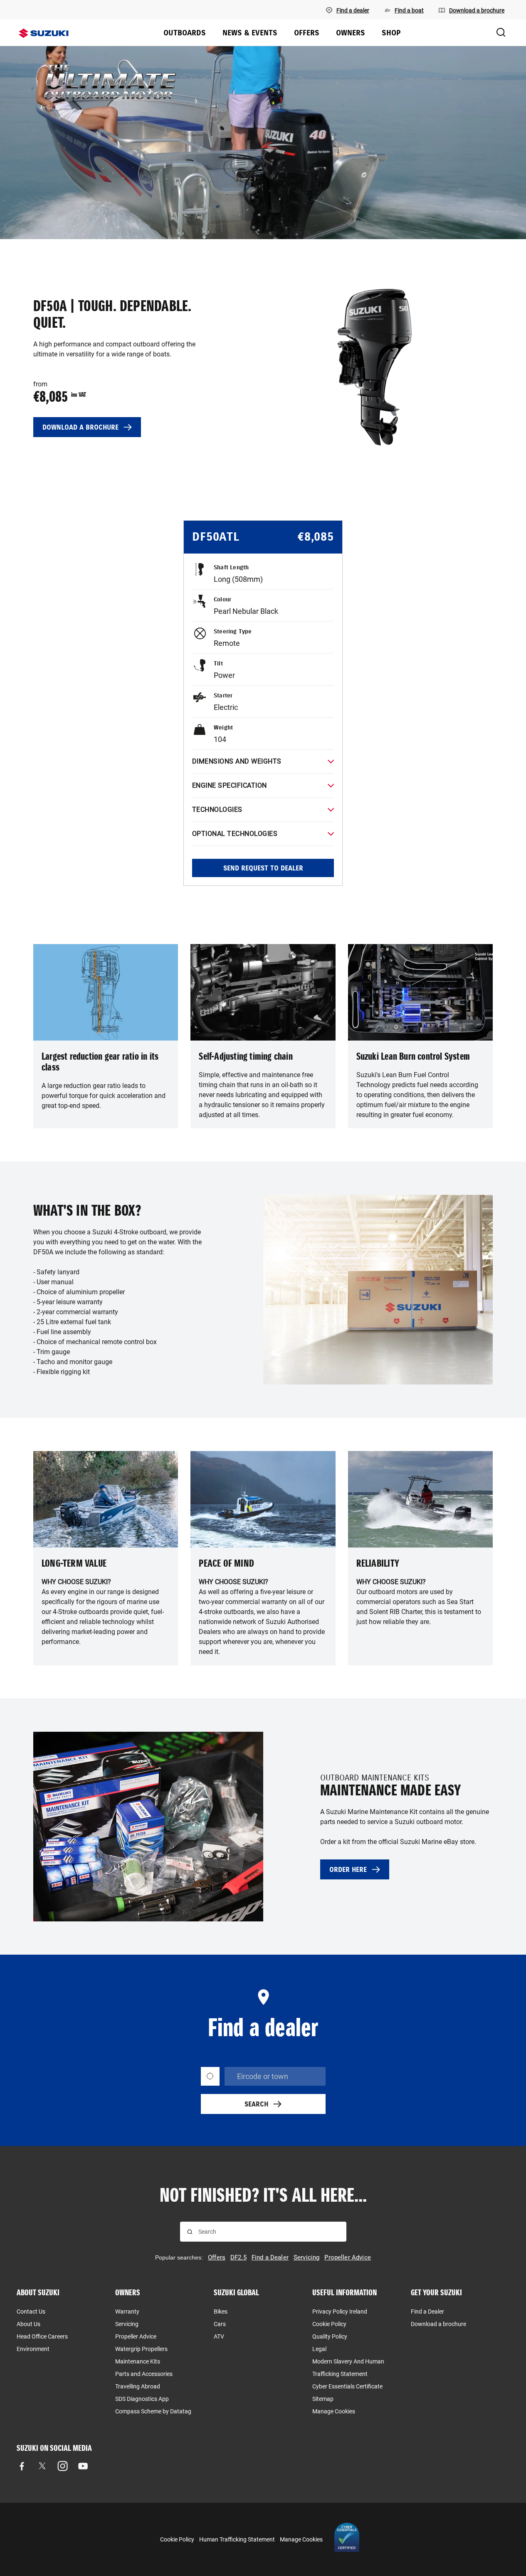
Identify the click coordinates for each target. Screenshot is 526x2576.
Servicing (127, 2324)
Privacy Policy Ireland (340, 2311)
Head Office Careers (42, 2336)
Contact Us (31, 2311)
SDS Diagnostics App (142, 2399)
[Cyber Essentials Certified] (347, 2539)
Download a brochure (438, 2324)
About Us (28, 2324)
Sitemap (323, 2399)
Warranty (127, 2311)
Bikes (221, 2311)
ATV (219, 2336)
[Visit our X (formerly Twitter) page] (42, 2466)
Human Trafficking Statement (237, 2539)
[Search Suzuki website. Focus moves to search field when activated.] (501, 33)
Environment (33, 2349)
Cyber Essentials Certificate (347, 2386)
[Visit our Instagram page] (63, 2466)
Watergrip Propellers (141, 2349)
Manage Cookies (334, 2411)
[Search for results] (190, 2232)
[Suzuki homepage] (44, 33)
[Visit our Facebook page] (22, 2466)
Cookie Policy (329, 2324)
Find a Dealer (427, 2311)
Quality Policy (330, 2336)
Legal (319, 2349)
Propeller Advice (136, 2336)
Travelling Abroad (138, 2386)
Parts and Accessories (144, 2374)
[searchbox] (269, 2232)
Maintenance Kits (138, 2361)
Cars (220, 2324)
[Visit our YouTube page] (83, 2466)
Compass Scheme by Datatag (153, 2411)
